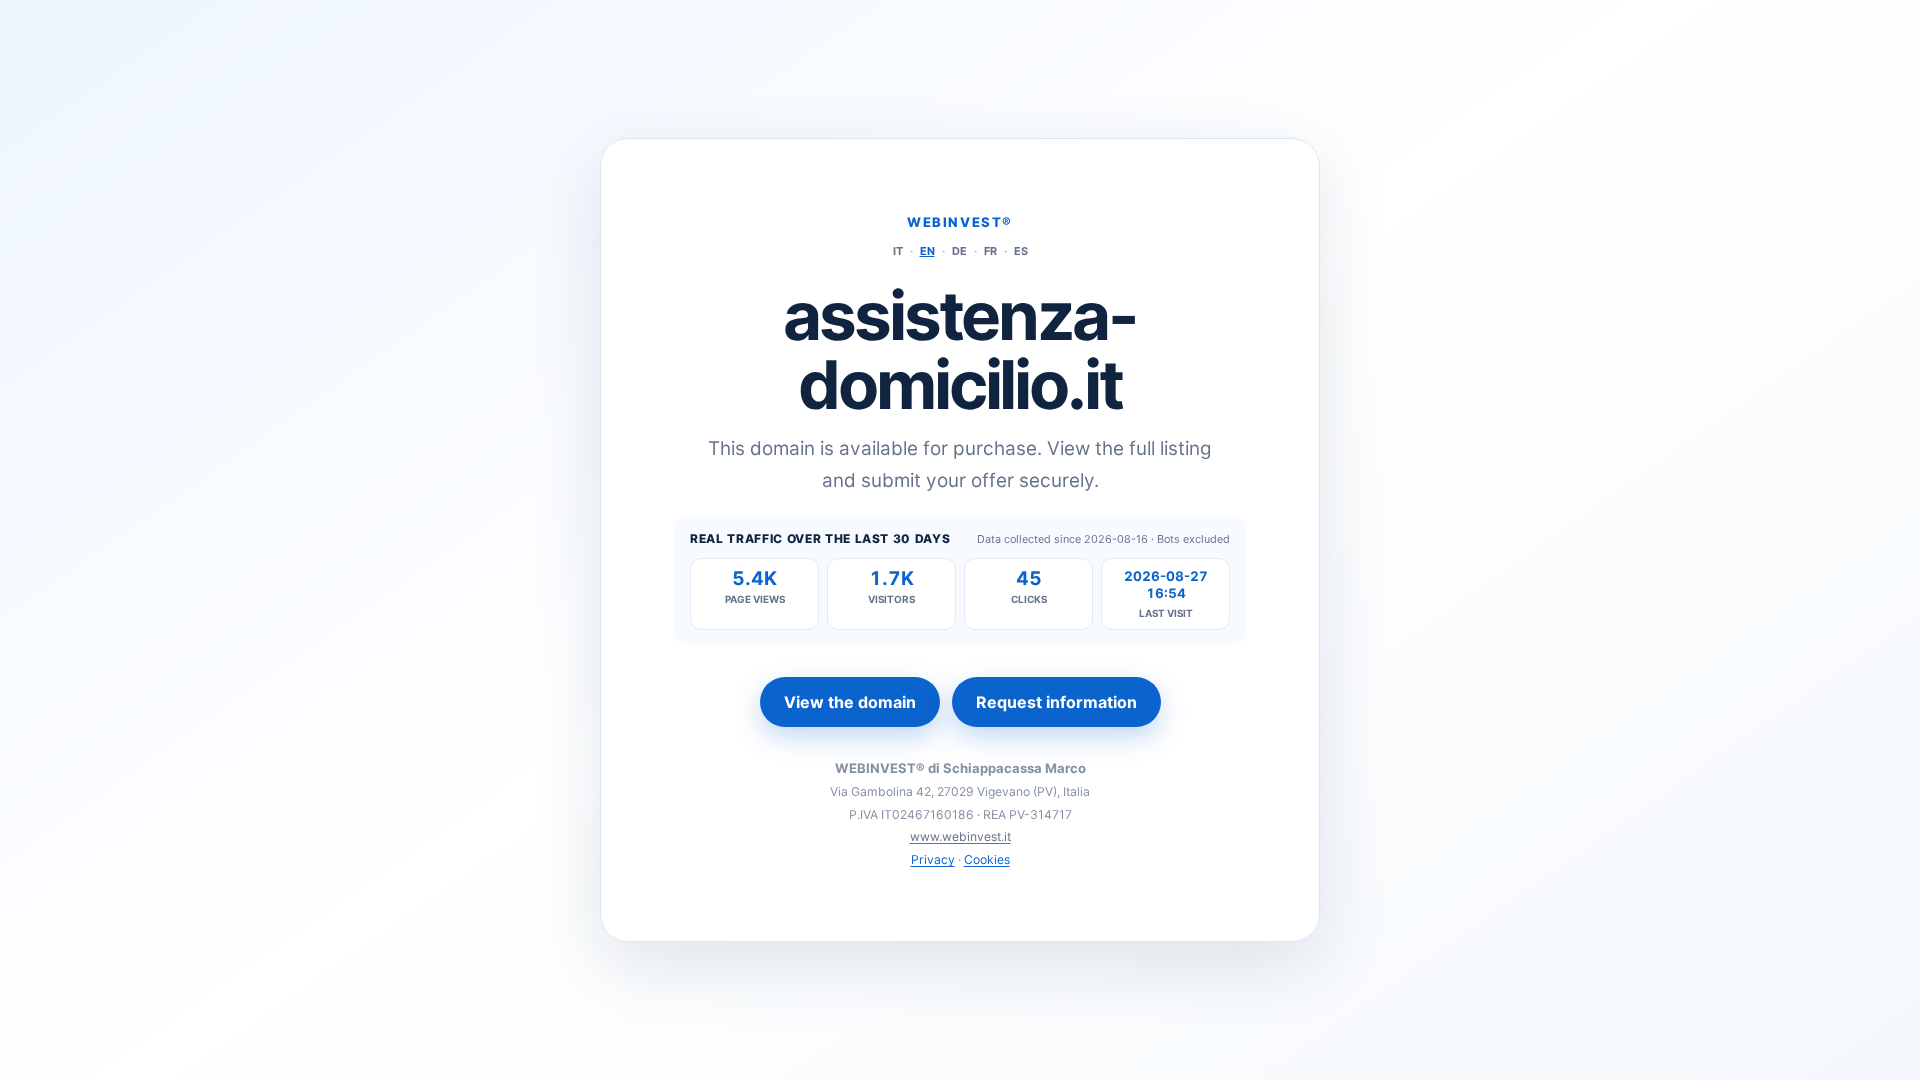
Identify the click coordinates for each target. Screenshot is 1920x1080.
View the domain (850, 702)
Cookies (987, 859)
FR (990, 251)
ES (1021, 251)
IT (898, 251)
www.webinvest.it (960, 836)
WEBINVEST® (960, 222)
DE (959, 251)
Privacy (933, 859)
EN (927, 251)
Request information (1056, 702)
